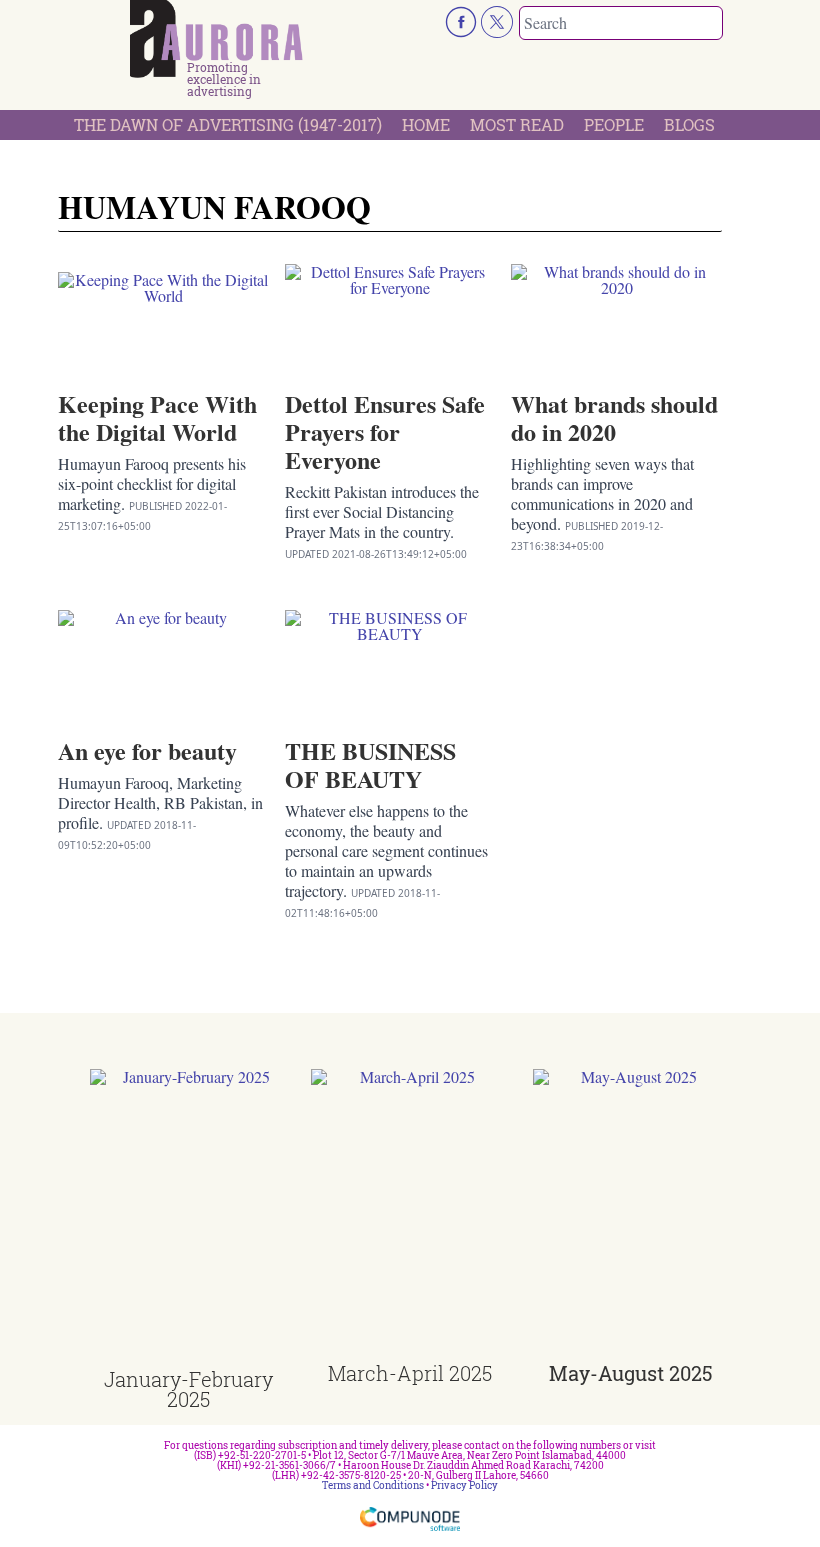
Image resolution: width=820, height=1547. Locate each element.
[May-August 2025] (631, 1216)
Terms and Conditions (373, 1485)
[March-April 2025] (409, 1216)
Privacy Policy (464, 1485)
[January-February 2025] (188, 1219)
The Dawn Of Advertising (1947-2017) (228, 124)
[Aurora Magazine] (216, 39)
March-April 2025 (410, 1373)
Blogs (689, 124)
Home (426, 124)
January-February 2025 (188, 1389)
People (614, 124)
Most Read (517, 124)
